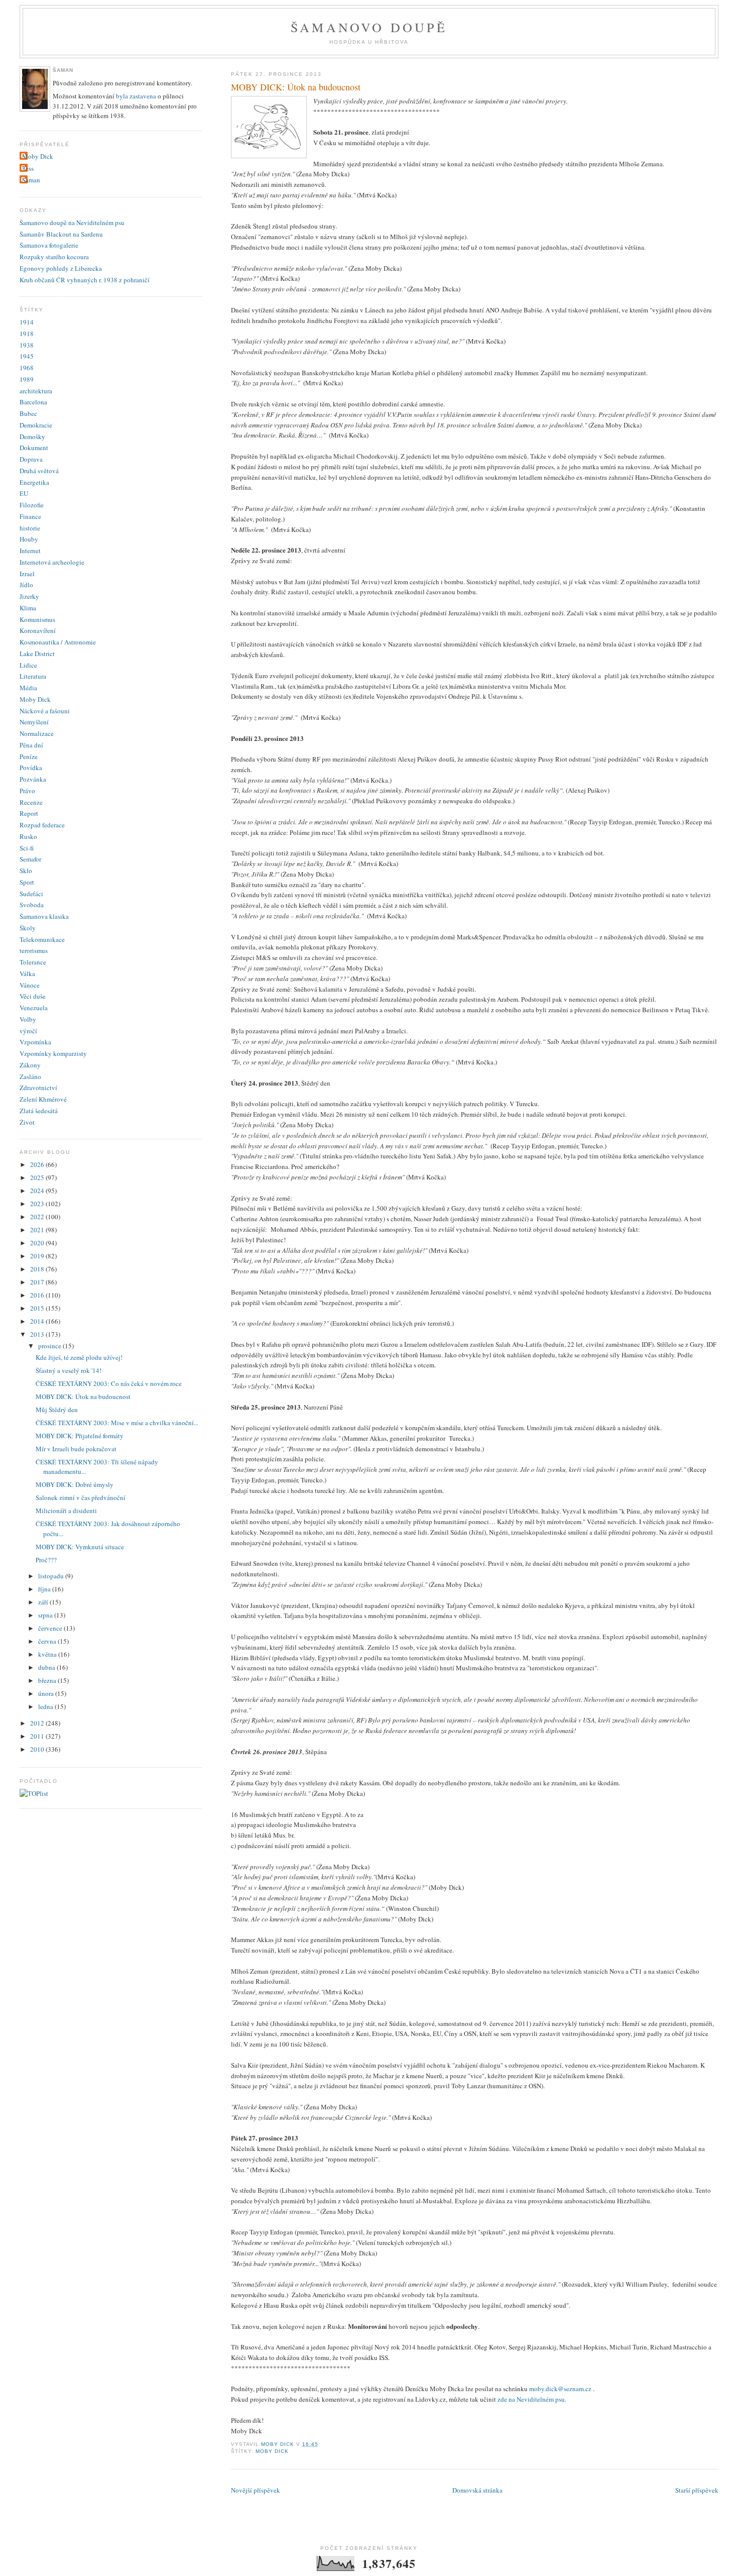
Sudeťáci (31, 894)
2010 (38, 1749)
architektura (36, 391)
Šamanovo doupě (369, 27)
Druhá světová (39, 471)
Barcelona (33, 402)
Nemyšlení (34, 722)
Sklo (26, 871)
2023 (38, 1204)
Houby (29, 539)
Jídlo (26, 585)
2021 (38, 1230)
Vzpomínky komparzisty (53, 1053)
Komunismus (37, 619)
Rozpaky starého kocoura (54, 257)
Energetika (34, 482)
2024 (38, 1191)
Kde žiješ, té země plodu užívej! (79, 1357)
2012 (38, 1723)
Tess (28, 168)
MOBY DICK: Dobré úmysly (75, 1484)
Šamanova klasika (44, 916)
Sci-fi (27, 848)
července (51, 1628)
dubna (47, 1667)
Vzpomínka (35, 1042)
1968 (27, 368)
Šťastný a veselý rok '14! (69, 1370)
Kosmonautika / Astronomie (58, 642)
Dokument (34, 448)
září (44, 1602)
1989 (27, 379)
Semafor (30, 859)
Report (29, 813)
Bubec (28, 413)
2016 (38, 1295)
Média (28, 688)
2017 (38, 1282)
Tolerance (33, 962)
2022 (38, 1217)
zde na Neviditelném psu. (532, 2399)
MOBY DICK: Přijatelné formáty (80, 1436)
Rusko (28, 836)
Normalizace (37, 733)
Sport (27, 882)
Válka (27, 974)
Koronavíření (38, 630)
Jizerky (29, 596)
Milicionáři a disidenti (66, 1511)
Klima (28, 608)
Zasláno (30, 1077)
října (45, 1589)
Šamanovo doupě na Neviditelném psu (72, 223)
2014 (38, 1321)
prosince (50, 1346)
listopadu (52, 1576)
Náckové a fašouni (45, 711)
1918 (27, 334)
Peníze (29, 757)
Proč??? (46, 1560)
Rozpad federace (42, 825)
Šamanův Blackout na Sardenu (61, 234)
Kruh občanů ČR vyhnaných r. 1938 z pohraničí (85, 280)
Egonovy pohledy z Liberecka (61, 268)
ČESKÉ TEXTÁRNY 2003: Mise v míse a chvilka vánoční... (117, 1423)
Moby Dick (272, 2451)
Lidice (28, 665)
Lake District (37, 654)
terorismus (34, 950)
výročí (28, 1031)
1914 (27, 322)
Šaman (31, 180)
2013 (38, 1334)
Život (27, 1122)
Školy (28, 928)
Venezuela (34, 1008)
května (48, 1654)
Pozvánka (33, 779)
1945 (27, 356)
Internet (30, 551)
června (48, 1641)
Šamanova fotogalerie (49, 245)
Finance (30, 516)
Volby (28, 1019)
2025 (38, 1177)
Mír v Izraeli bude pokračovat (76, 1449)
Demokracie (36, 425)
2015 (38, 1308)
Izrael (27, 574)
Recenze (31, 802)
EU (24, 493)
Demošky (32, 437)
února (47, 1693)
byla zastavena (136, 96)
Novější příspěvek (256, 2490)
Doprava (31, 459)
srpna (46, 1615)
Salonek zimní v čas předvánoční (81, 1497)
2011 (38, 1736)
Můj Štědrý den (57, 1410)
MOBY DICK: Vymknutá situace (80, 1547)
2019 (38, 1256)
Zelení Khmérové (43, 1099)
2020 (38, 1243)
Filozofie (32, 505)
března (48, 1680)
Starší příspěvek (697, 2490)
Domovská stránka (477, 2490)
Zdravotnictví (38, 1088)
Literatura (33, 676)
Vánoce (30, 985)
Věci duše (33, 996)
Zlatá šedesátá (39, 1111)
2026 (38, 1164)
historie (30, 528)
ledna (46, 1706)
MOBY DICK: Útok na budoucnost (83, 1397)
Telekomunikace (42, 939)
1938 (27, 345)
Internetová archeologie (52, 562)
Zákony (30, 1065)
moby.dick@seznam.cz (561, 2389)
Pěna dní (31, 745)
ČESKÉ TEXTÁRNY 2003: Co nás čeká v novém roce (109, 1383)
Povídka (31, 768)
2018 (38, 1269)
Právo (27, 791)
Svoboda (32, 905)
